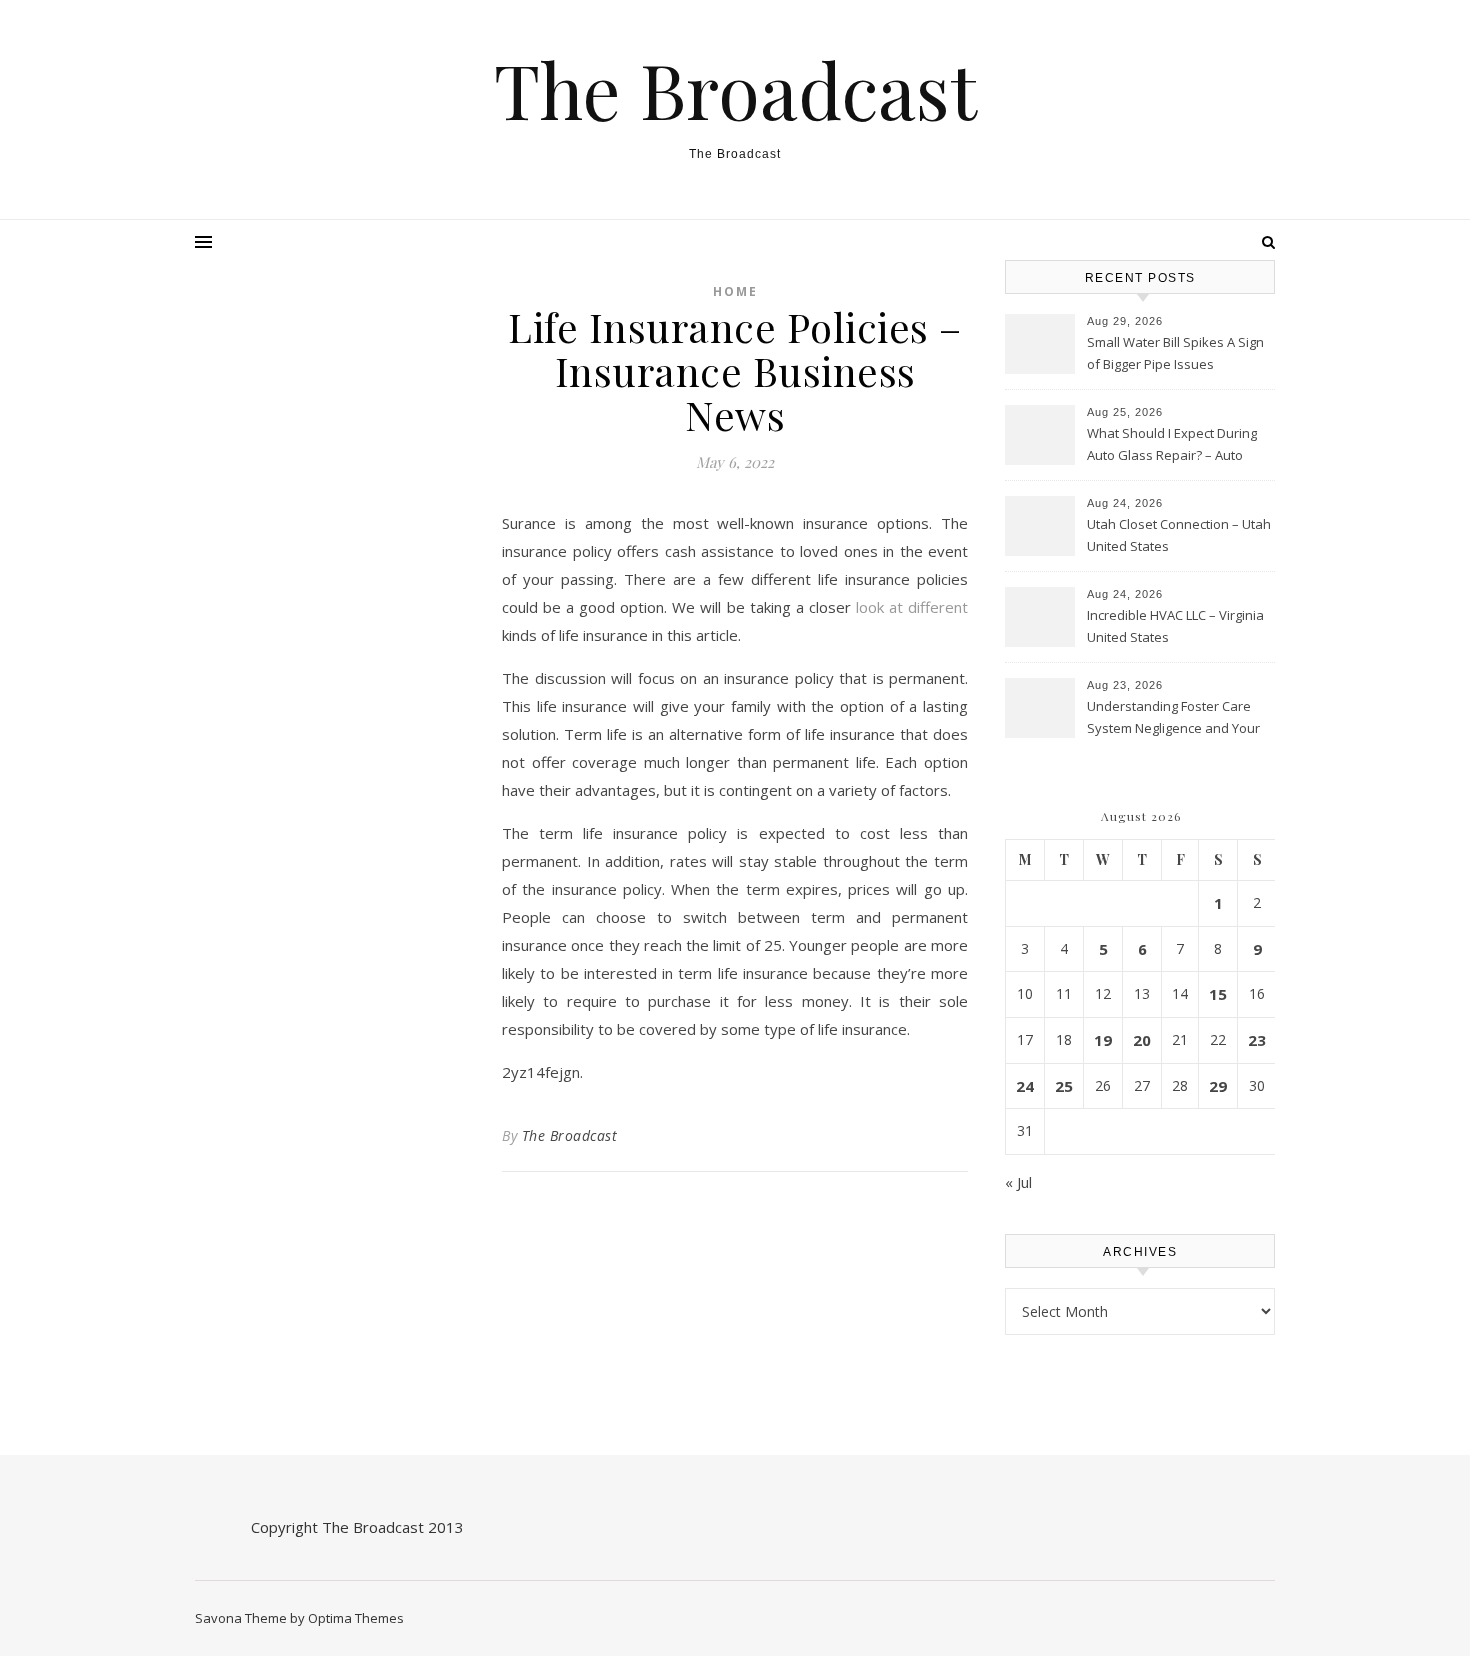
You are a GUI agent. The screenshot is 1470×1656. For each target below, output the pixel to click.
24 (1025, 1086)
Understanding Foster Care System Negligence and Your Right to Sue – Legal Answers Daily (1173, 719)
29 (1218, 1086)
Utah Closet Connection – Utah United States (1179, 535)
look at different (912, 607)
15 (1218, 994)
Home (735, 291)
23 (1257, 1040)
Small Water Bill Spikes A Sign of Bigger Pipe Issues (1175, 353)
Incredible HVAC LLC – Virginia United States (1175, 626)
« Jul (1018, 1182)
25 (1064, 1086)
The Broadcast (735, 89)
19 (1103, 1040)
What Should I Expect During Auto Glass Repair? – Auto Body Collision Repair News (1172, 446)
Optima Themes (356, 1618)
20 (1142, 1040)
